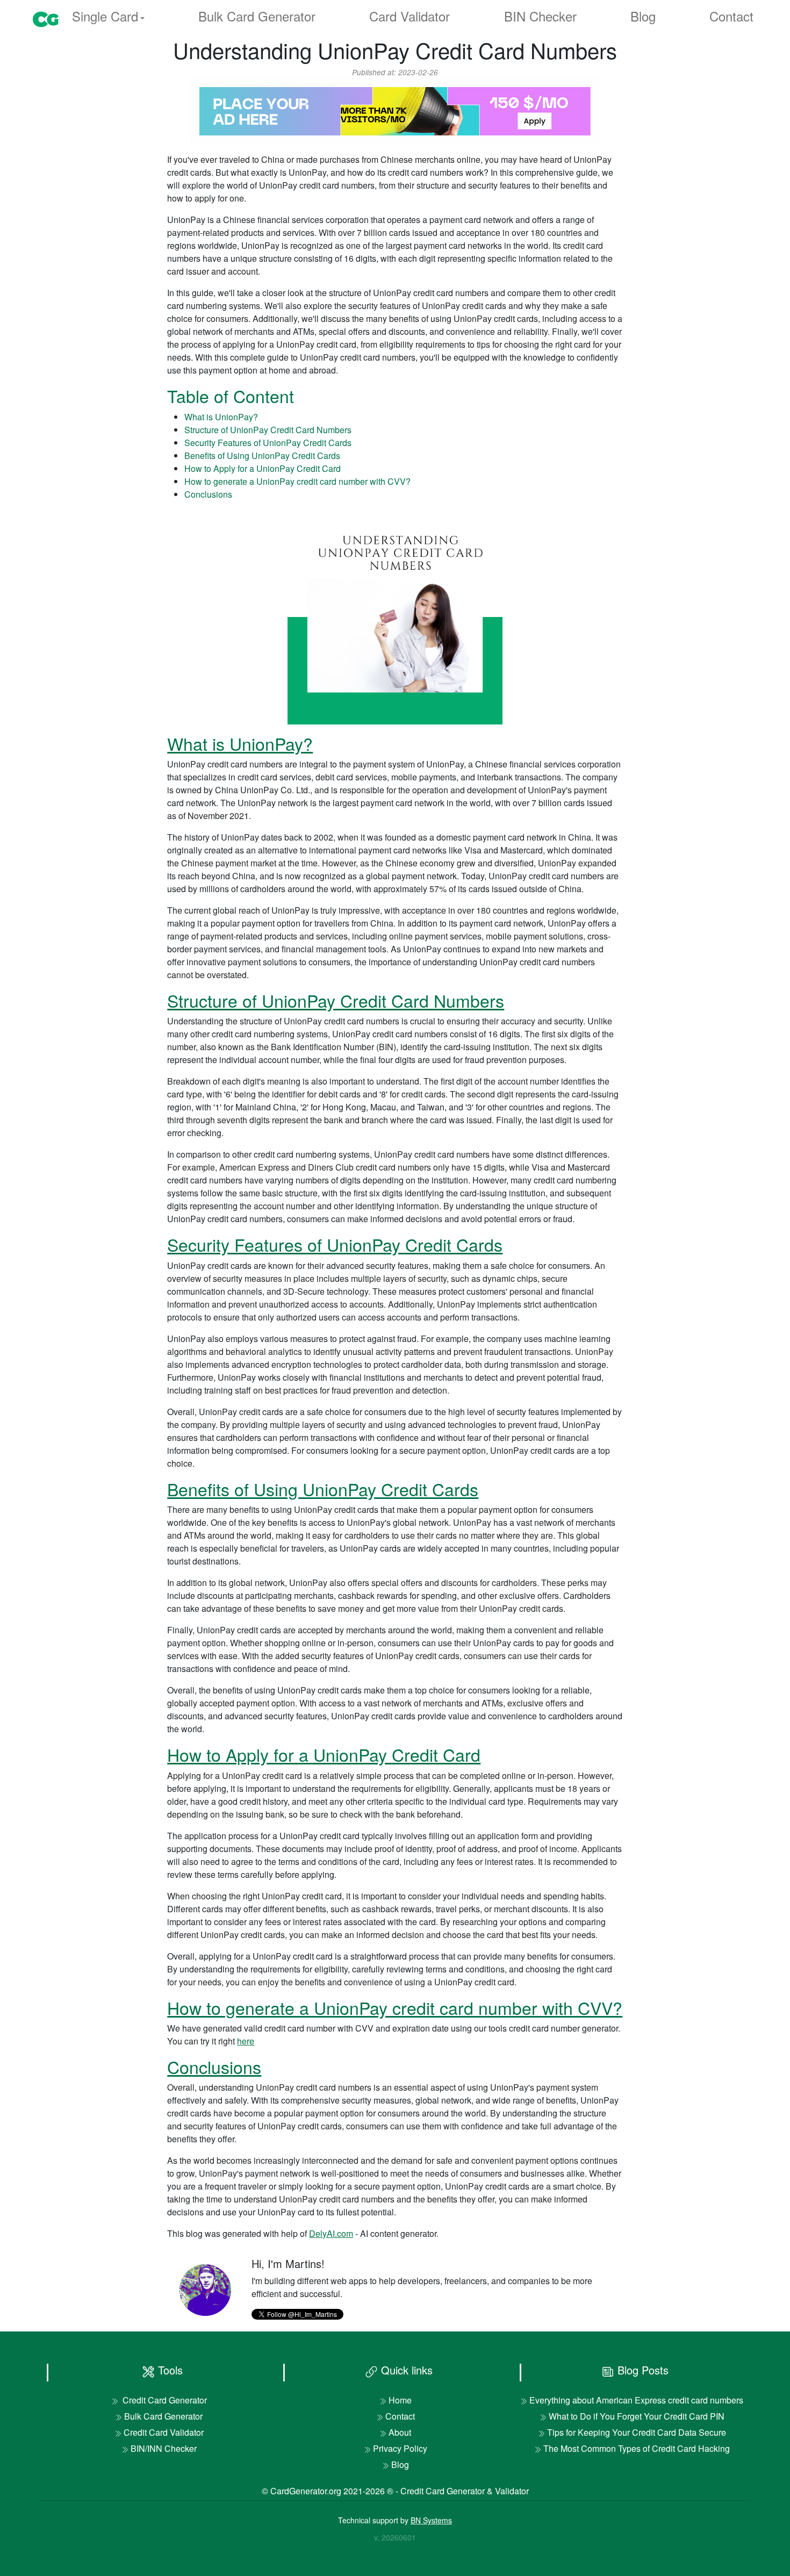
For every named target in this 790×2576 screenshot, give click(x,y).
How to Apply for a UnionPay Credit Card (263, 468)
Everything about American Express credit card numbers (636, 2400)
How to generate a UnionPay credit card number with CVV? (297, 481)
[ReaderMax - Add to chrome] (395, 110)
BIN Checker (540, 16)
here (246, 2041)
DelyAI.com (331, 2233)
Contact (731, 16)
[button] (108, 17)
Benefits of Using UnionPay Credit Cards (262, 455)
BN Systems (431, 2520)
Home (400, 2400)
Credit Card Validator (164, 2432)
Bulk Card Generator (257, 16)
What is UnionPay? (221, 417)
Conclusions (208, 494)
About (400, 2432)
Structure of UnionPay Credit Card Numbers (268, 430)
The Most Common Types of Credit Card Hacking (637, 2448)
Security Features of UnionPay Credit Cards (268, 443)
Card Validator (410, 16)
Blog (643, 16)
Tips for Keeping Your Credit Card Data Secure (637, 2432)
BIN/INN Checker (164, 2448)
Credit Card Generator (164, 2400)
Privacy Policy (400, 2448)
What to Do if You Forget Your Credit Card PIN (637, 2416)
